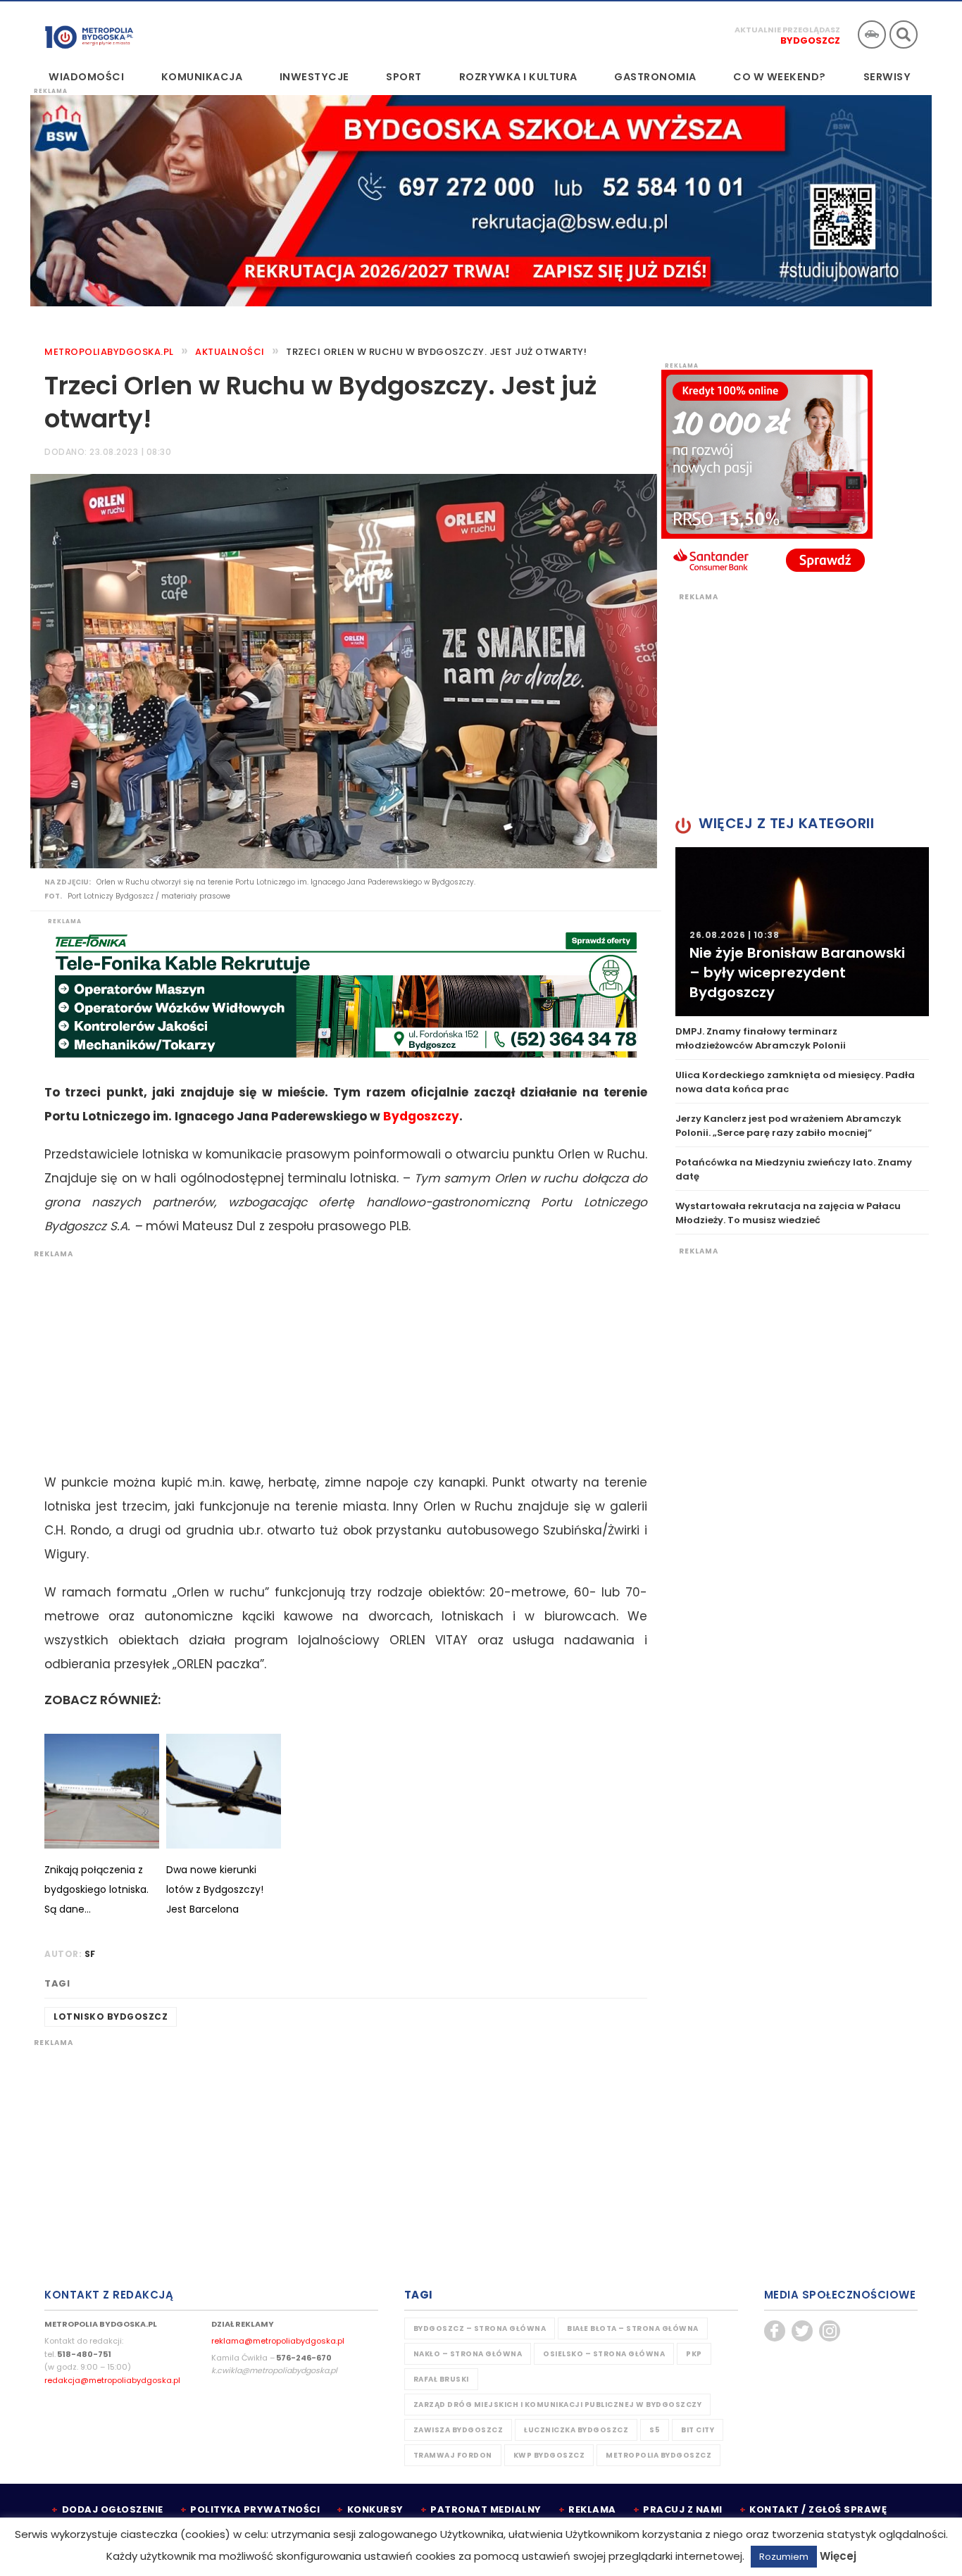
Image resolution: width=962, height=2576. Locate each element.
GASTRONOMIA (655, 77)
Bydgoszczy (421, 1116)
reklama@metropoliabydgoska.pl (278, 2341)
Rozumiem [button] (784, 2557)
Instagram (830, 2331)
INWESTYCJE (314, 77)
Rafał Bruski (441, 2379)
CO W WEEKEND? (780, 77)
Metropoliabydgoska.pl (109, 352)
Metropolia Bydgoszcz (658, 2455)
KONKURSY (375, 2509)
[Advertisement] (339, 1358)
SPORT (404, 77)
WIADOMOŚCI (86, 77)
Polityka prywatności (255, 2509)
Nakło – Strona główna (468, 2354)
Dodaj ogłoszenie (113, 2509)
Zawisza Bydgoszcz (458, 2430)
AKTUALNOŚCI (230, 352)
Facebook (775, 2331)
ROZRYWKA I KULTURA (518, 77)
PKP (694, 2354)
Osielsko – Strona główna (604, 2354)
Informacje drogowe (872, 35)
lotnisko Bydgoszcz (111, 2017)
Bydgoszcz (810, 40)
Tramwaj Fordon (453, 2455)
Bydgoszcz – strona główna (480, 2328)
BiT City (698, 2430)
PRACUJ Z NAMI (683, 2509)
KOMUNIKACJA (202, 77)
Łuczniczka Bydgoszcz (576, 2430)
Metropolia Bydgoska (89, 33)
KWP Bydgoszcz (549, 2455)
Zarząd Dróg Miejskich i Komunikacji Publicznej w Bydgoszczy (558, 2405)
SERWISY (887, 77)
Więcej (838, 2556)
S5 (655, 2430)
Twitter (802, 2331)
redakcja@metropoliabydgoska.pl (112, 2380)
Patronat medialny (486, 2509)
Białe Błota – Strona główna (633, 2328)
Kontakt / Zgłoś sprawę (818, 2509)
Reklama (592, 2509)
